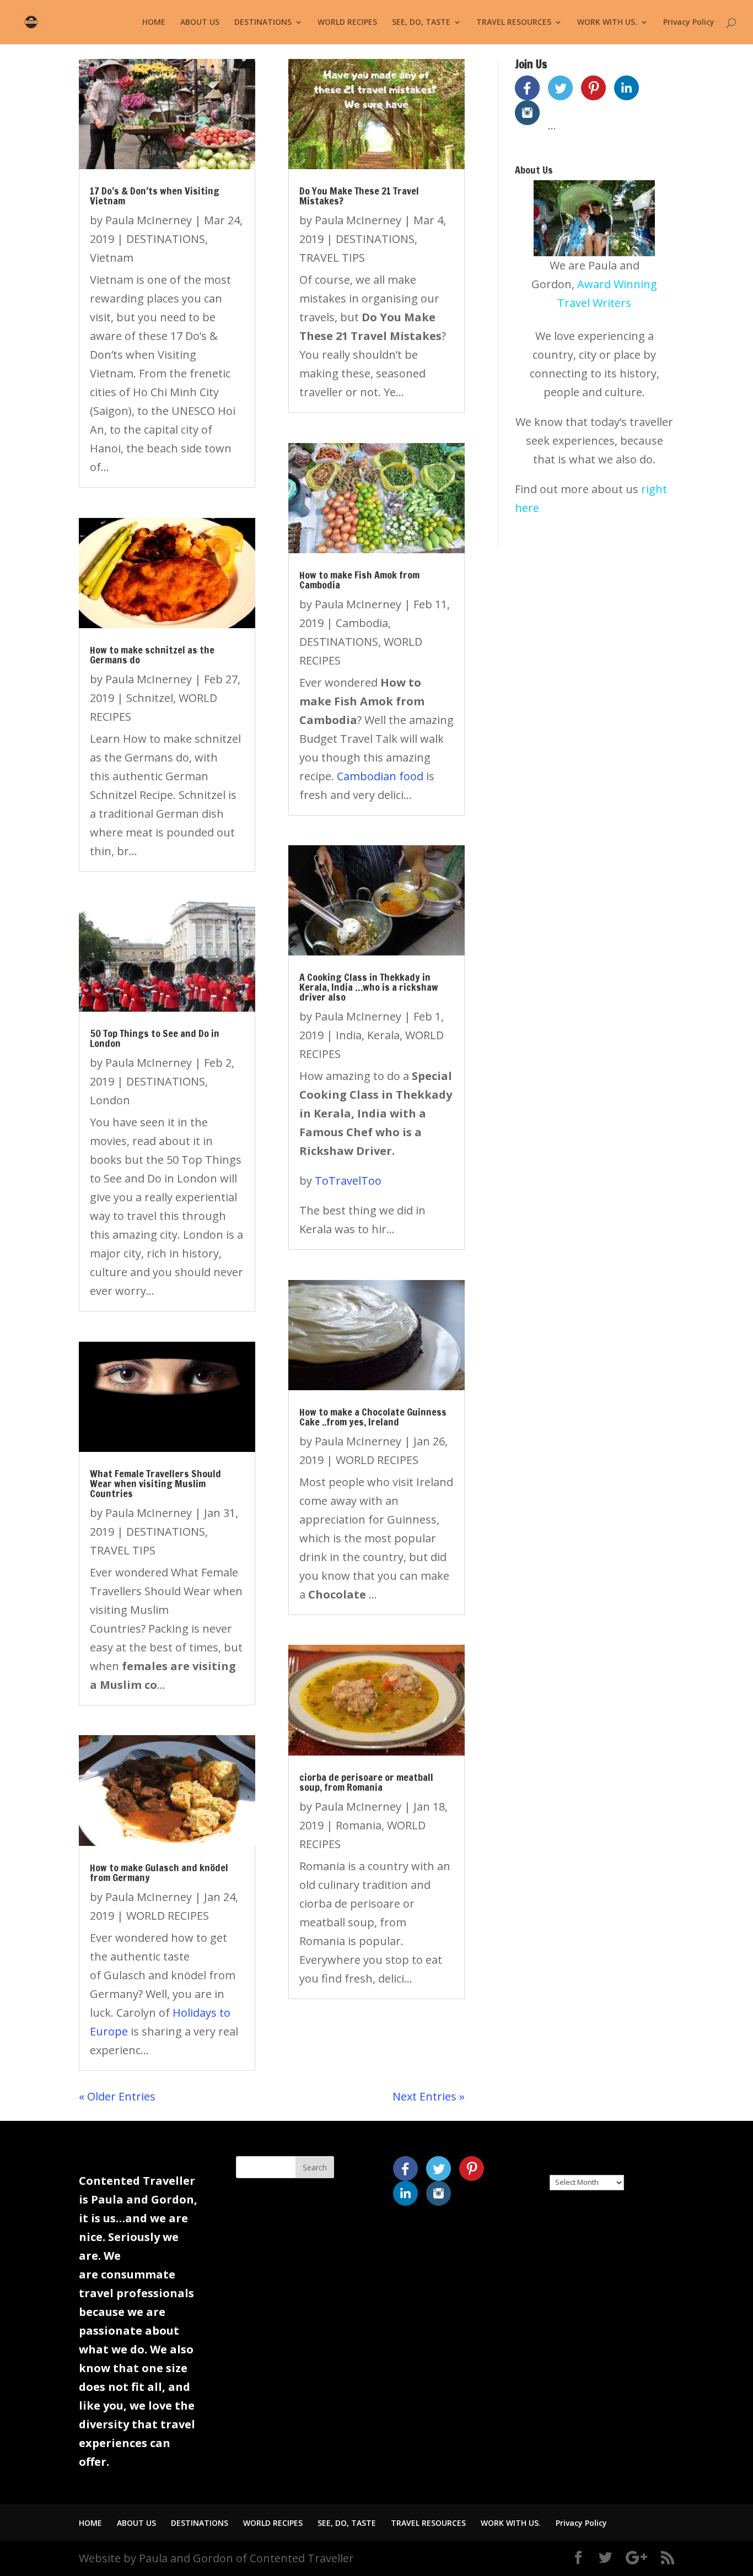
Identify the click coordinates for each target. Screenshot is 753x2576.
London (110, 1100)
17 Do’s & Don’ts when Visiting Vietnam (155, 196)
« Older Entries (117, 2096)
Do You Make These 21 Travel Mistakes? (359, 196)
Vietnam (112, 258)
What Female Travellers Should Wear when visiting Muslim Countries (155, 1483)
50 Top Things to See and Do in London (155, 1038)
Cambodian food (380, 776)
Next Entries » (429, 2096)
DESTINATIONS (263, 23)
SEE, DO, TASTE (421, 23)
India (349, 1035)
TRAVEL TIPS (123, 1550)
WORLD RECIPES (347, 23)
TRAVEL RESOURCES (514, 23)
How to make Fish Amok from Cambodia (359, 580)
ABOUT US (200, 23)
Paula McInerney (149, 220)
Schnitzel (150, 698)
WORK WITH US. (607, 23)
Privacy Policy (689, 23)
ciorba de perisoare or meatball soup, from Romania (366, 1782)
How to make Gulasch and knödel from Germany (159, 1872)
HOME (154, 23)
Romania (359, 1825)
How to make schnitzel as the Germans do (152, 655)
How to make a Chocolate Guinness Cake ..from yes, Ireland (373, 1417)
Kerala (383, 1035)
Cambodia (362, 623)
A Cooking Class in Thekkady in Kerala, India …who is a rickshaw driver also (369, 987)
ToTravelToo (348, 1181)
